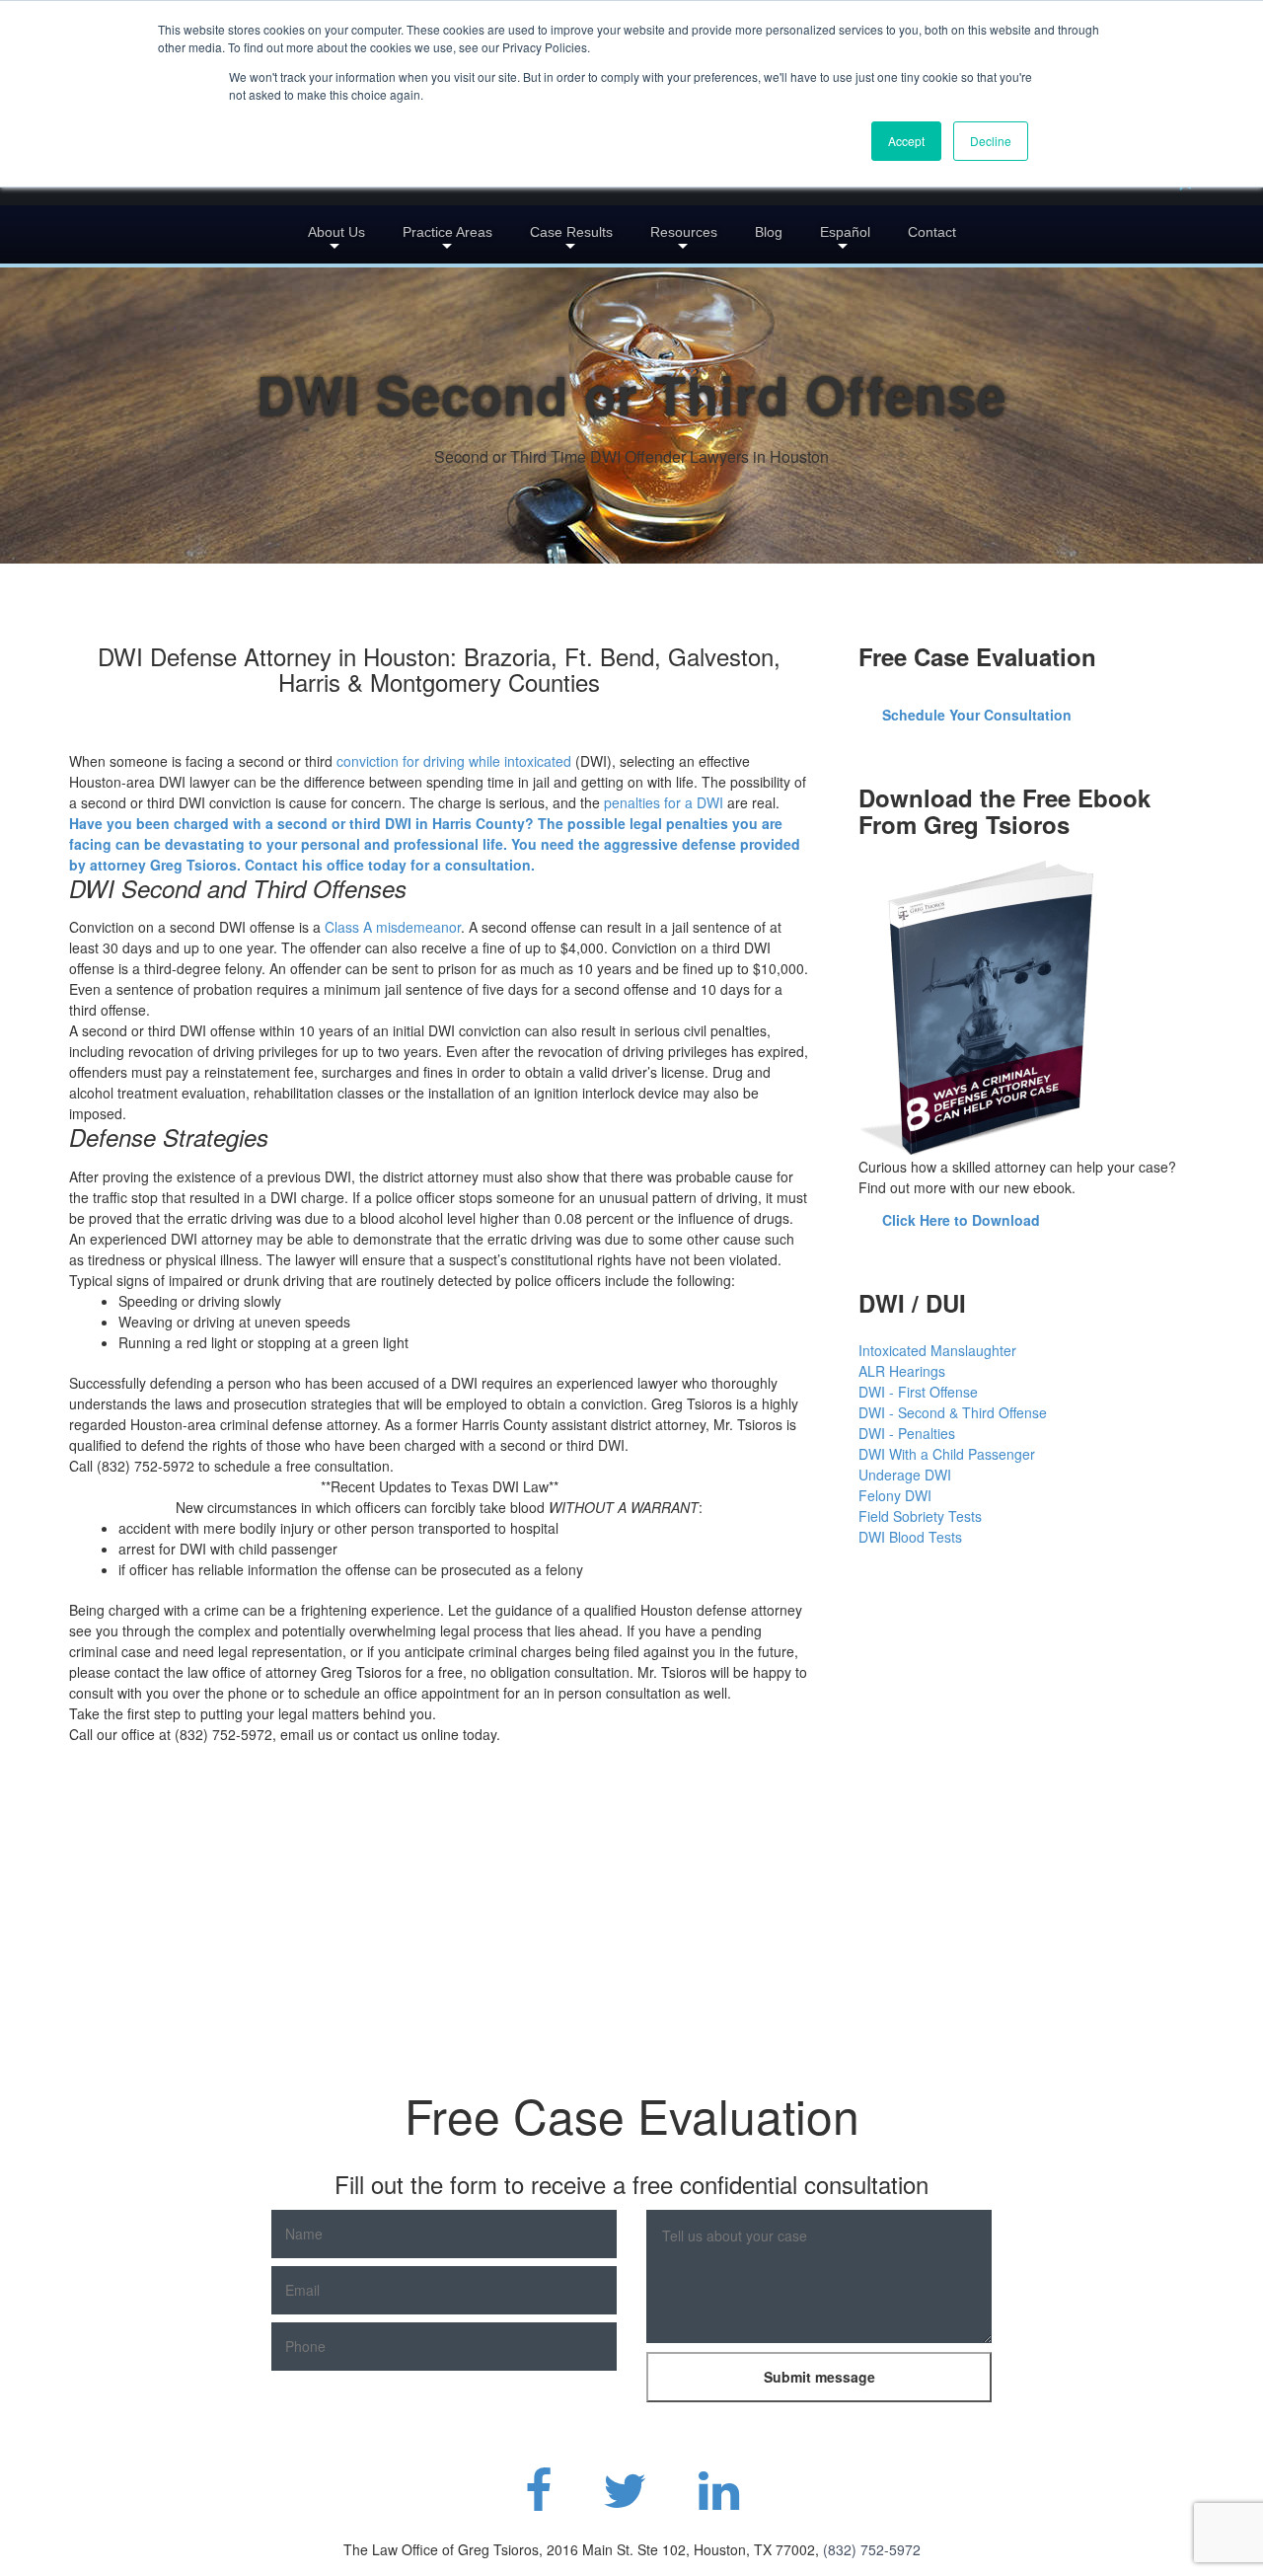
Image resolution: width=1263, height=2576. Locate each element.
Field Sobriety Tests (920, 1516)
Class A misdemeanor (393, 927)
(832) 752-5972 (872, 2549)
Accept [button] (906, 141)
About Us (336, 232)
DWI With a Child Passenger (947, 1454)
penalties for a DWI (664, 802)
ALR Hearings (902, 1371)
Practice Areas (447, 232)
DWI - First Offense (918, 1392)
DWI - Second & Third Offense (953, 1412)
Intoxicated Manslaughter (937, 1350)
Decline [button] (991, 141)
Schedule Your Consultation (977, 715)
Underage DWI (905, 1475)
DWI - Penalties (907, 1433)
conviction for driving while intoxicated (454, 761)
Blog (769, 232)
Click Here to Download (961, 1220)
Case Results (571, 232)
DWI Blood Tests (910, 1537)
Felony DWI (895, 1495)
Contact (932, 232)
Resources (684, 232)
